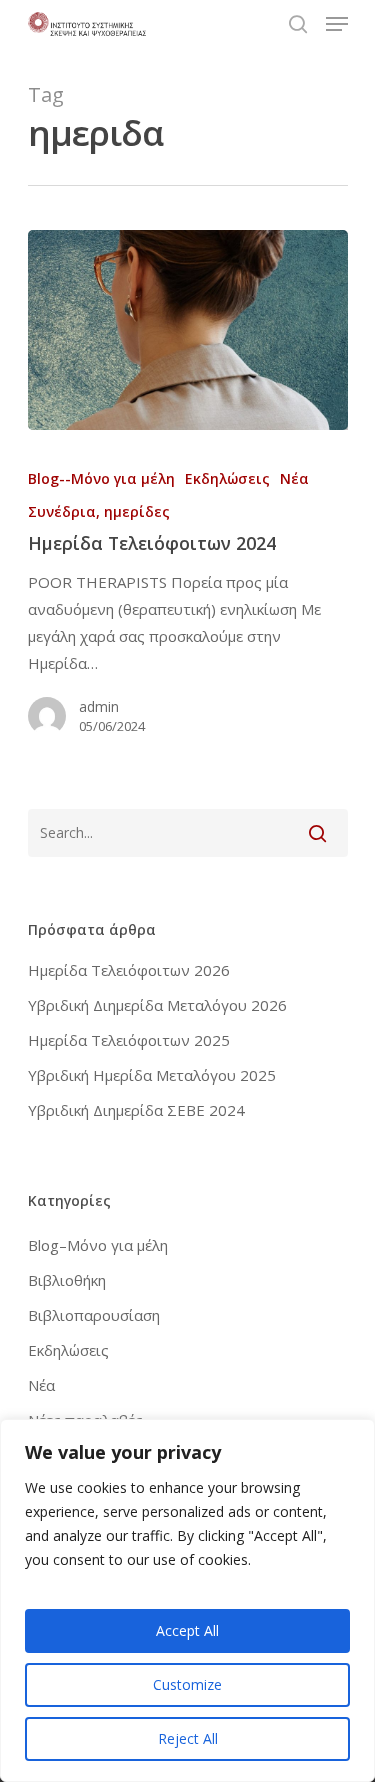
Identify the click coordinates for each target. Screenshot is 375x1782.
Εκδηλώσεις (227, 478)
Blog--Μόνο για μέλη (101, 478)
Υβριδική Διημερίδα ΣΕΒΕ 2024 (136, 1110)
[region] (187, 1600)
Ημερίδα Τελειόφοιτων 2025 (129, 1040)
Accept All (187, 1630)
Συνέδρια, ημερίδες (99, 511)
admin (99, 706)
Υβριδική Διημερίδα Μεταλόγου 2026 (157, 1005)
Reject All (188, 1738)
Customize (187, 1684)
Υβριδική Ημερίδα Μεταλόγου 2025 (152, 1075)
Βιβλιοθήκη (67, 1280)
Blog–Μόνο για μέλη (98, 1245)
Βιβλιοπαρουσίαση (94, 1315)
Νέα (294, 478)
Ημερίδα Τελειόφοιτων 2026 (129, 970)
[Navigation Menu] (337, 24)
